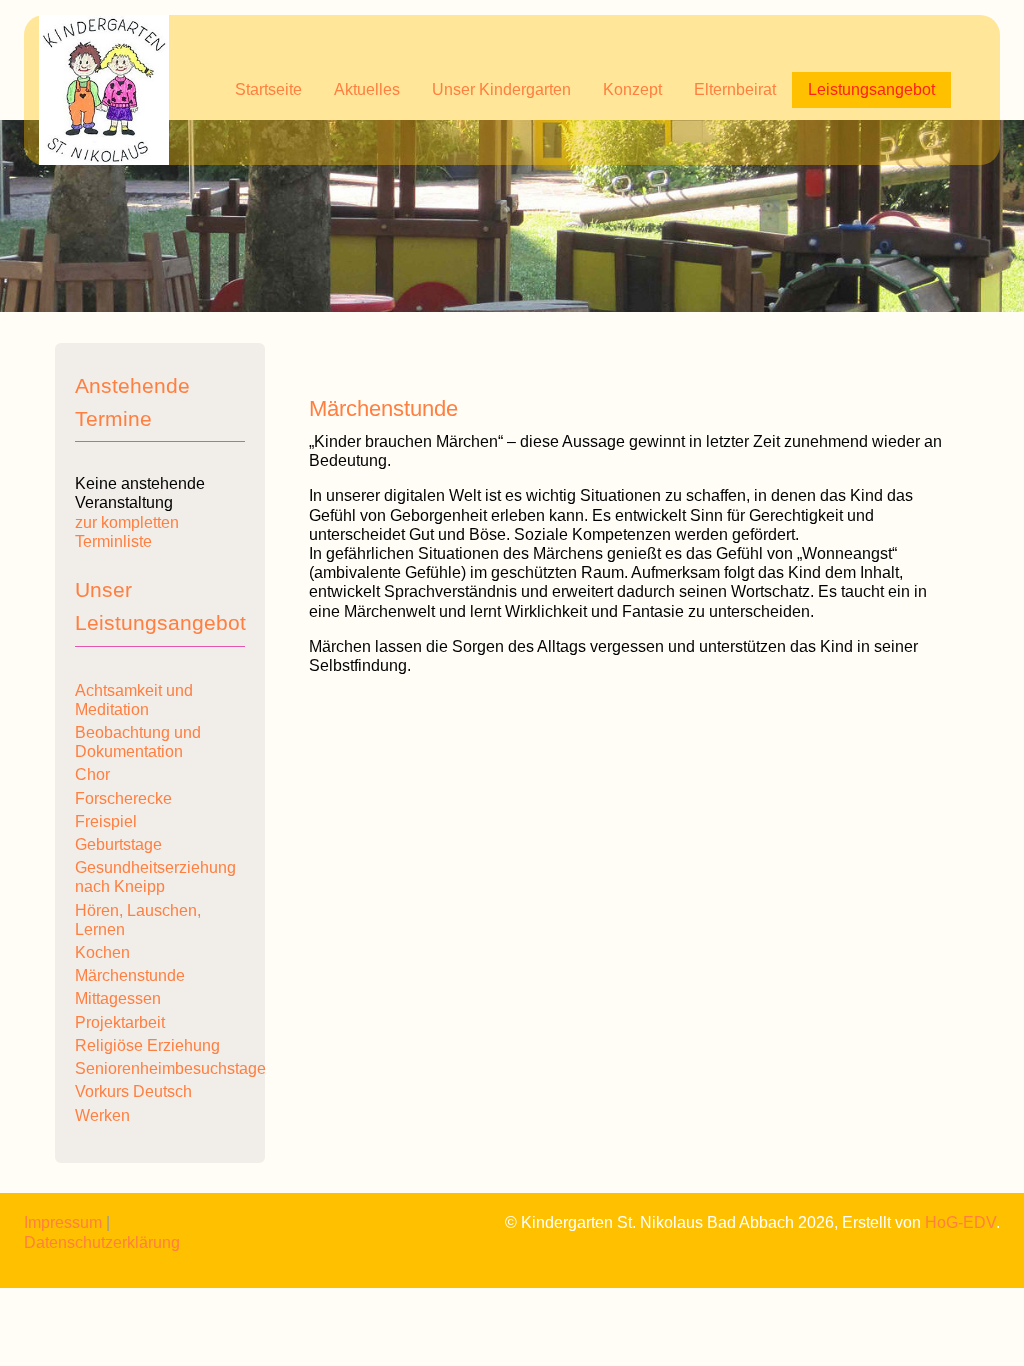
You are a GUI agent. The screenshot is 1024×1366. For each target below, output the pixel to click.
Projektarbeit (120, 1022)
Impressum (63, 1222)
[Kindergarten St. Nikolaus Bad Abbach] (104, 90)
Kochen (102, 952)
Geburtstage (118, 844)
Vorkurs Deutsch (133, 1091)
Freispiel (106, 821)
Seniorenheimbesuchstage (170, 1068)
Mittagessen (118, 998)
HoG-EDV (960, 1222)
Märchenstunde (130, 975)
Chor (92, 774)
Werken (102, 1115)
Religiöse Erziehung (147, 1045)
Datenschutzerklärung (102, 1242)
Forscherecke (123, 798)
